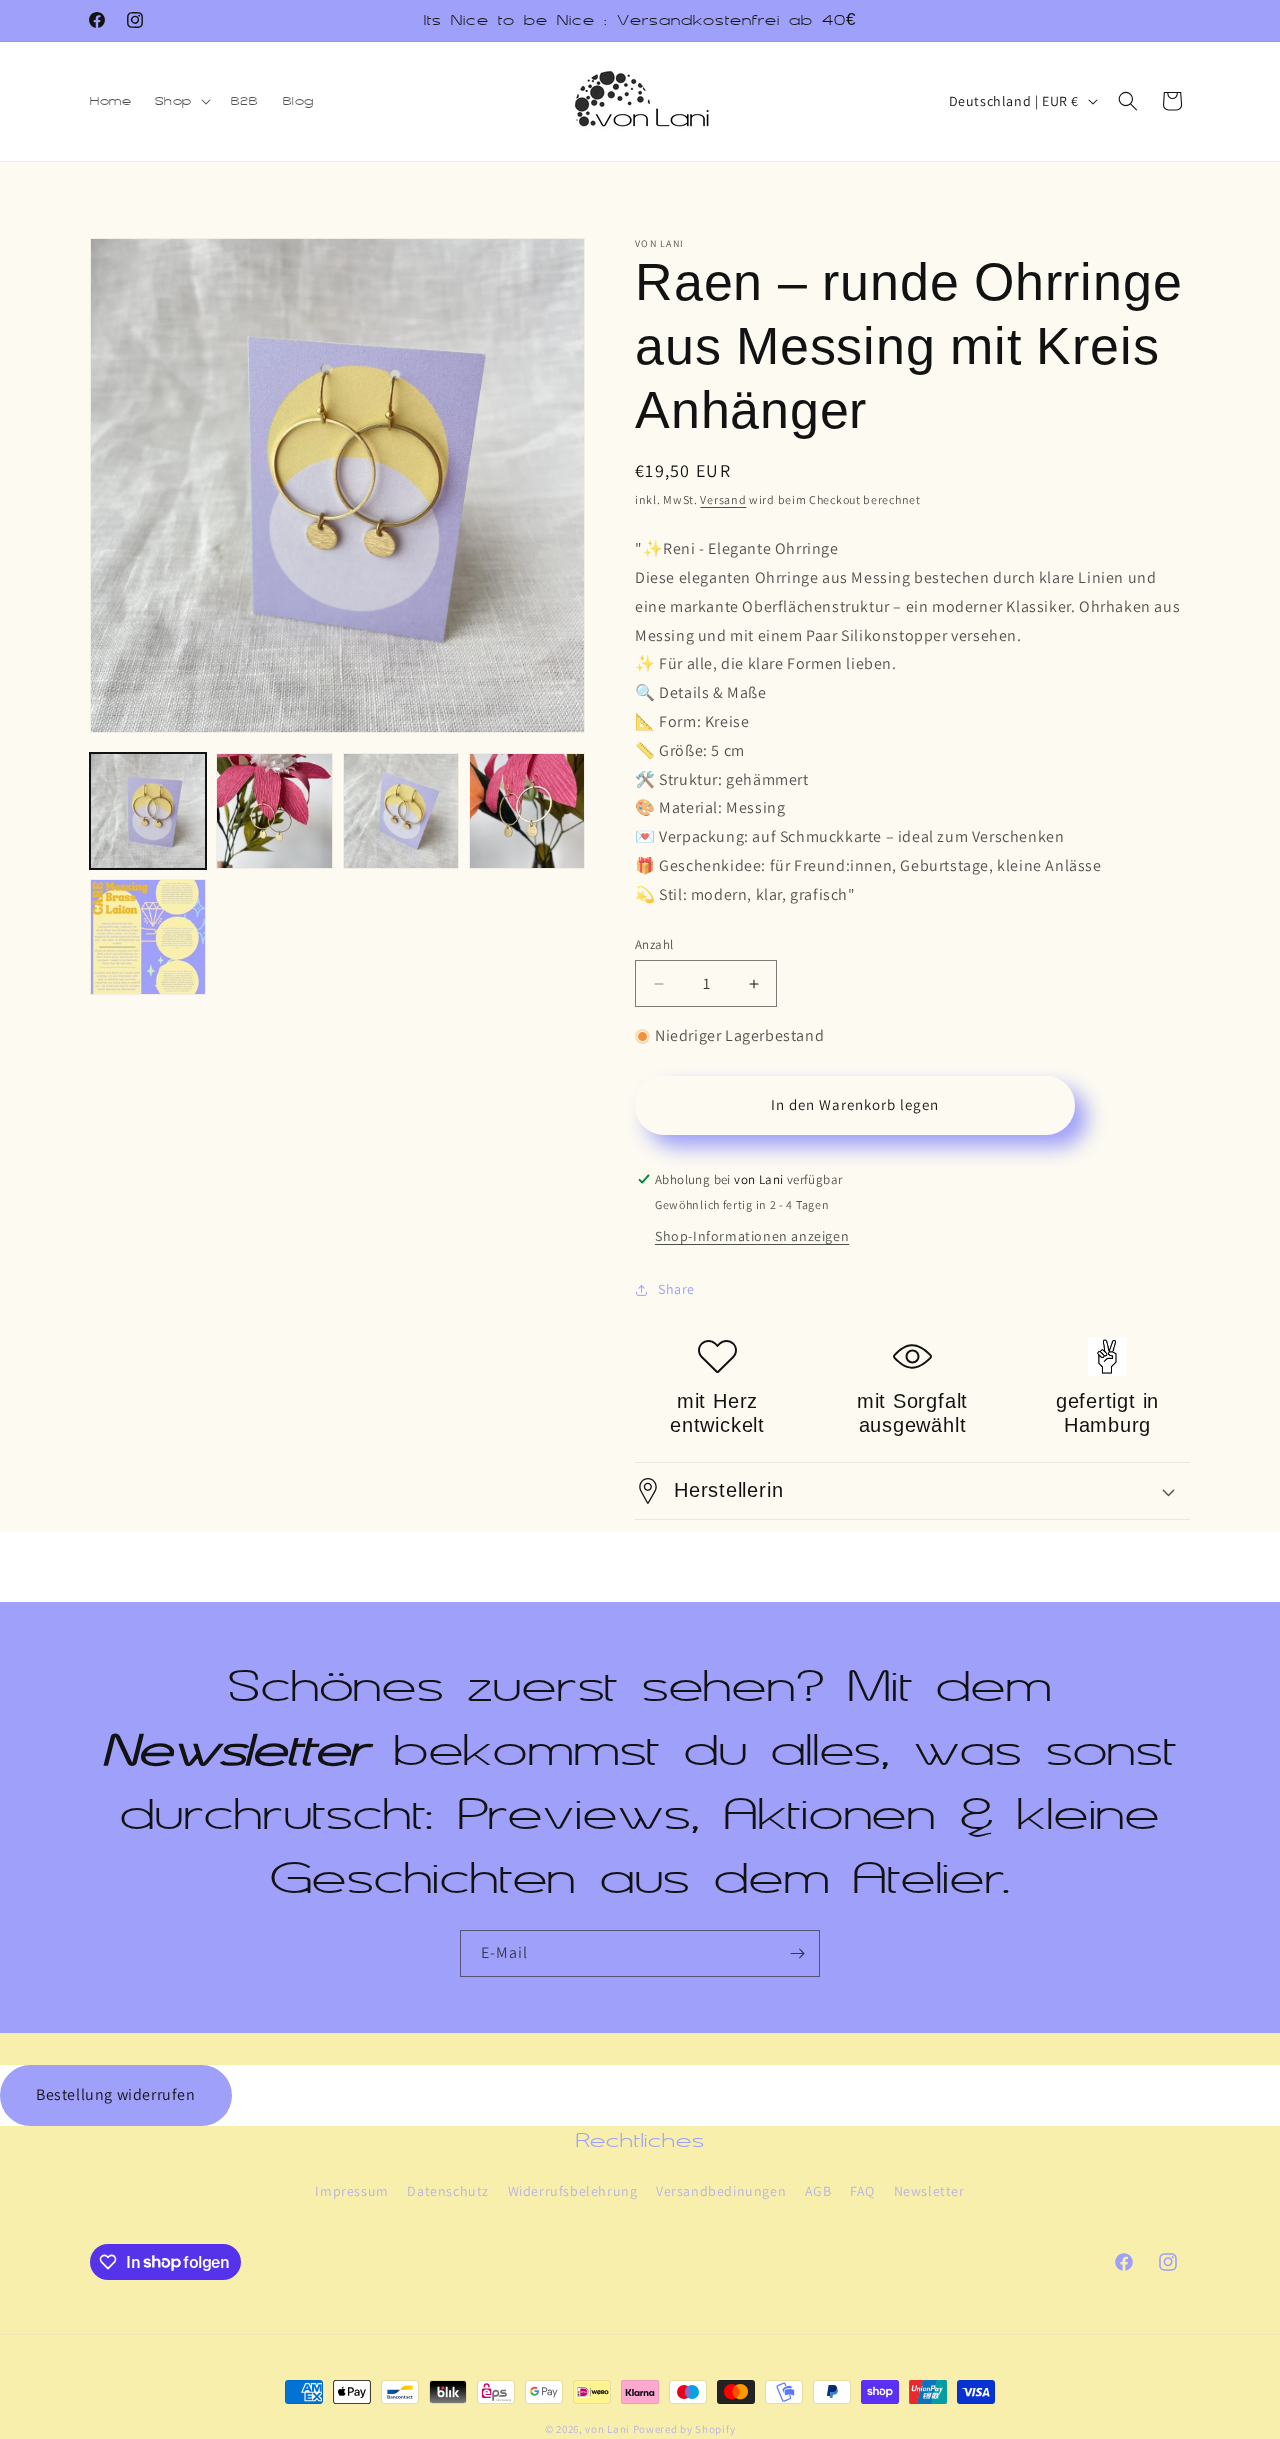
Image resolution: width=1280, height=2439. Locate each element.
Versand (723, 499)
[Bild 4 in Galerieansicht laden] (527, 811)
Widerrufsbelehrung (573, 2191)
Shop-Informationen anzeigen (752, 1236)
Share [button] (676, 1289)
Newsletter (929, 2191)
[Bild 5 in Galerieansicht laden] (148, 937)
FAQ (862, 2191)
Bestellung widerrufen (116, 2094)
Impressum (351, 2191)
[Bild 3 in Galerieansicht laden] (401, 811)
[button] (180, 101)
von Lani (607, 2429)
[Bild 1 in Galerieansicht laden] (148, 811)
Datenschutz (448, 2191)
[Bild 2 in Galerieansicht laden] (274, 811)
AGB (818, 2191)
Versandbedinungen (721, 2191)
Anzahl (654, 944)
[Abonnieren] (797, 1953)
